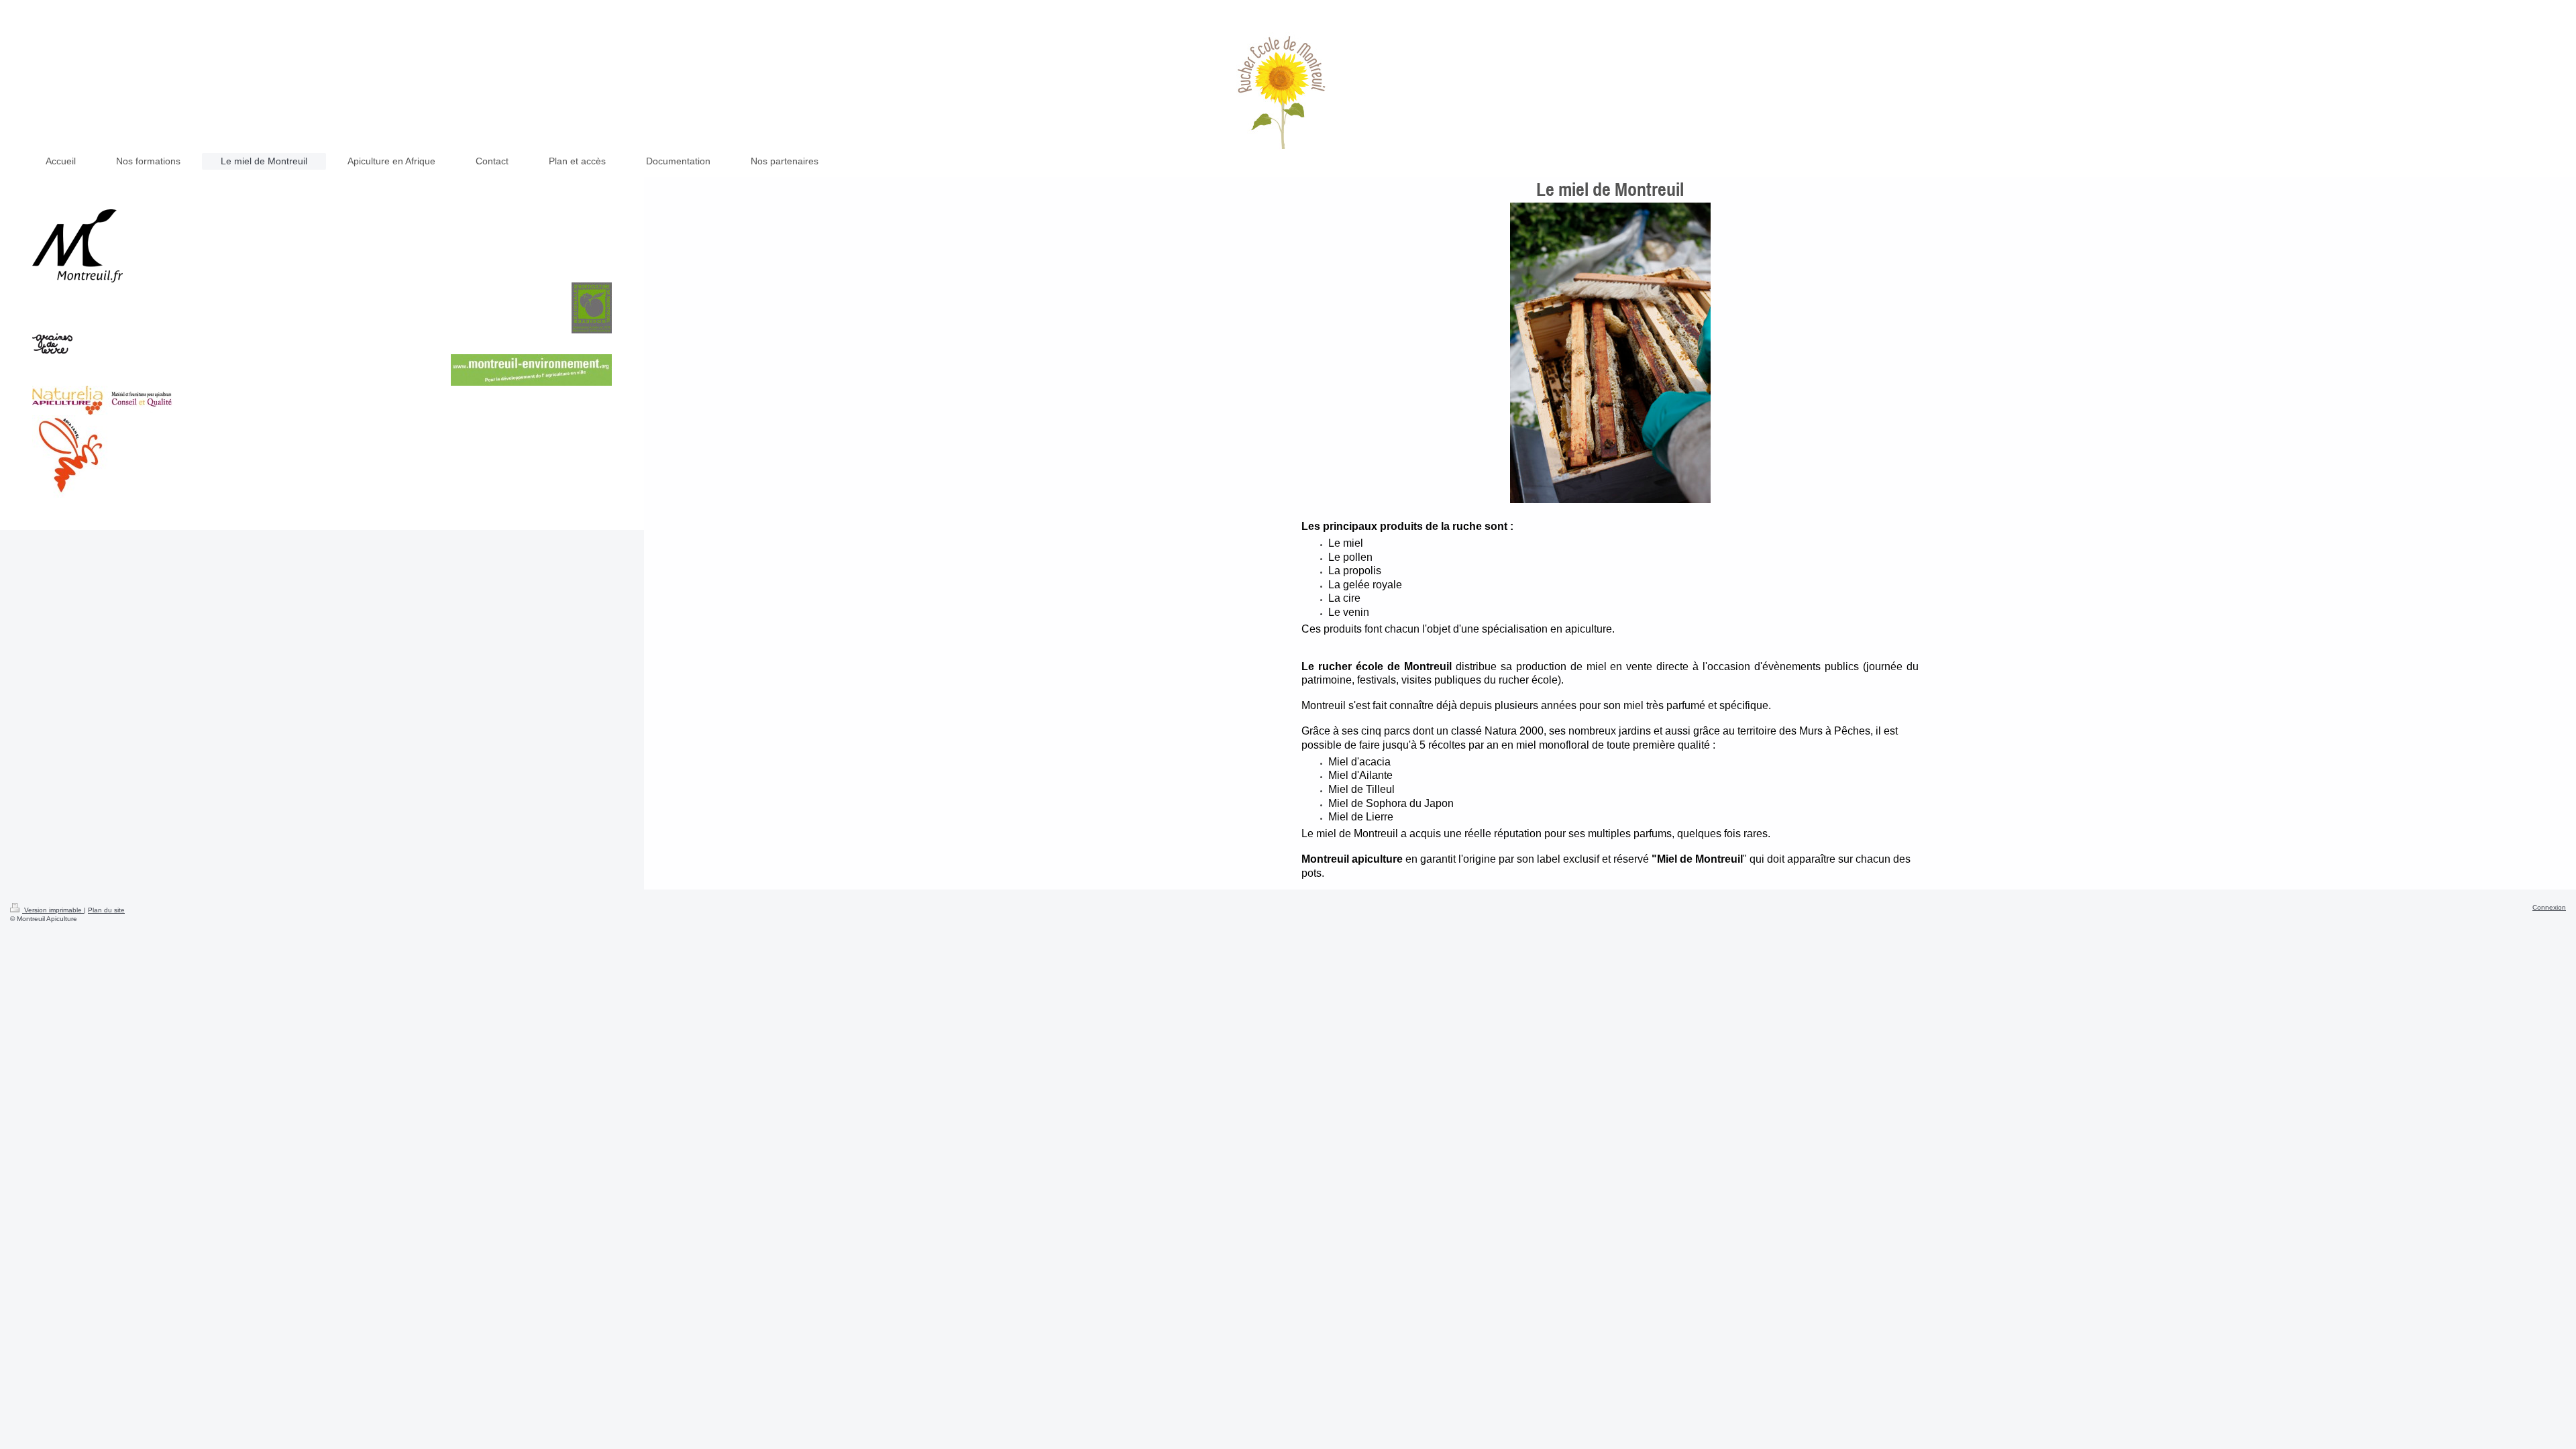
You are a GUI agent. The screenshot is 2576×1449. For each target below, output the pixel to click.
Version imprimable (53, 910)
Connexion (2549, 907)
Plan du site (106, 910)
